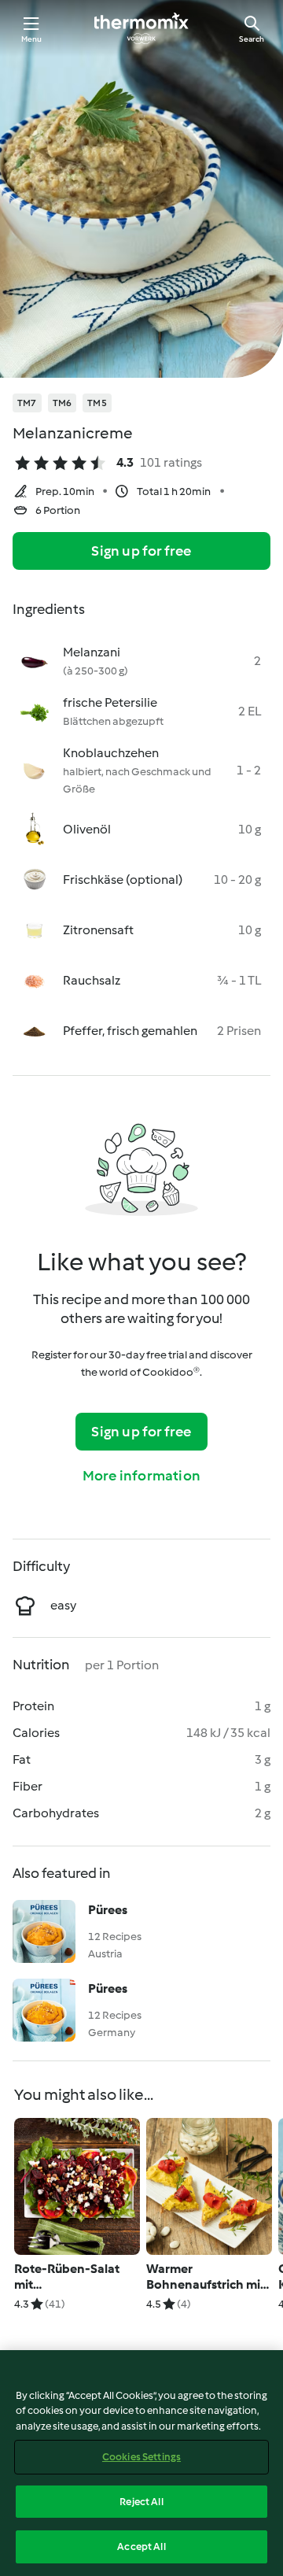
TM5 (97, 403)
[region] (141, 2463)
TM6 (62, 403)
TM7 (27, 403)
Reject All (141, 2502)
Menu (32, 39)
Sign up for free (141, 551)
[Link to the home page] (141, 28)
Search (252, 39)
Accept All (141, 2546)
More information (141, 1476)
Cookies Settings (141, 2457)
